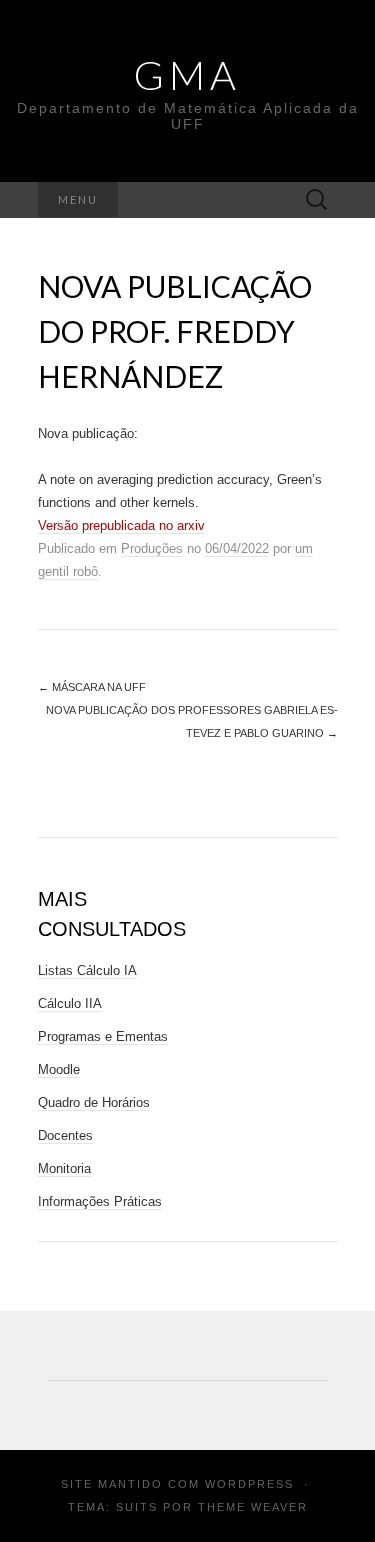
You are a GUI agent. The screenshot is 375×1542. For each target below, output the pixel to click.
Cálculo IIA (70, 1003)
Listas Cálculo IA (87, 970)
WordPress (249, 1484)
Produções (152, 548)
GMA (187, 75)
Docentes (65, 1135)
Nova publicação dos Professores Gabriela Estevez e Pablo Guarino (192, 721)
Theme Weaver (253, 1507)
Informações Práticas (100, 1201)
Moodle (59, 1069)
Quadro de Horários (94, 1102)
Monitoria (64, 1168)
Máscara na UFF (92, 687)
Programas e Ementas (103, 1036)
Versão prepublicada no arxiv (121, 525)
